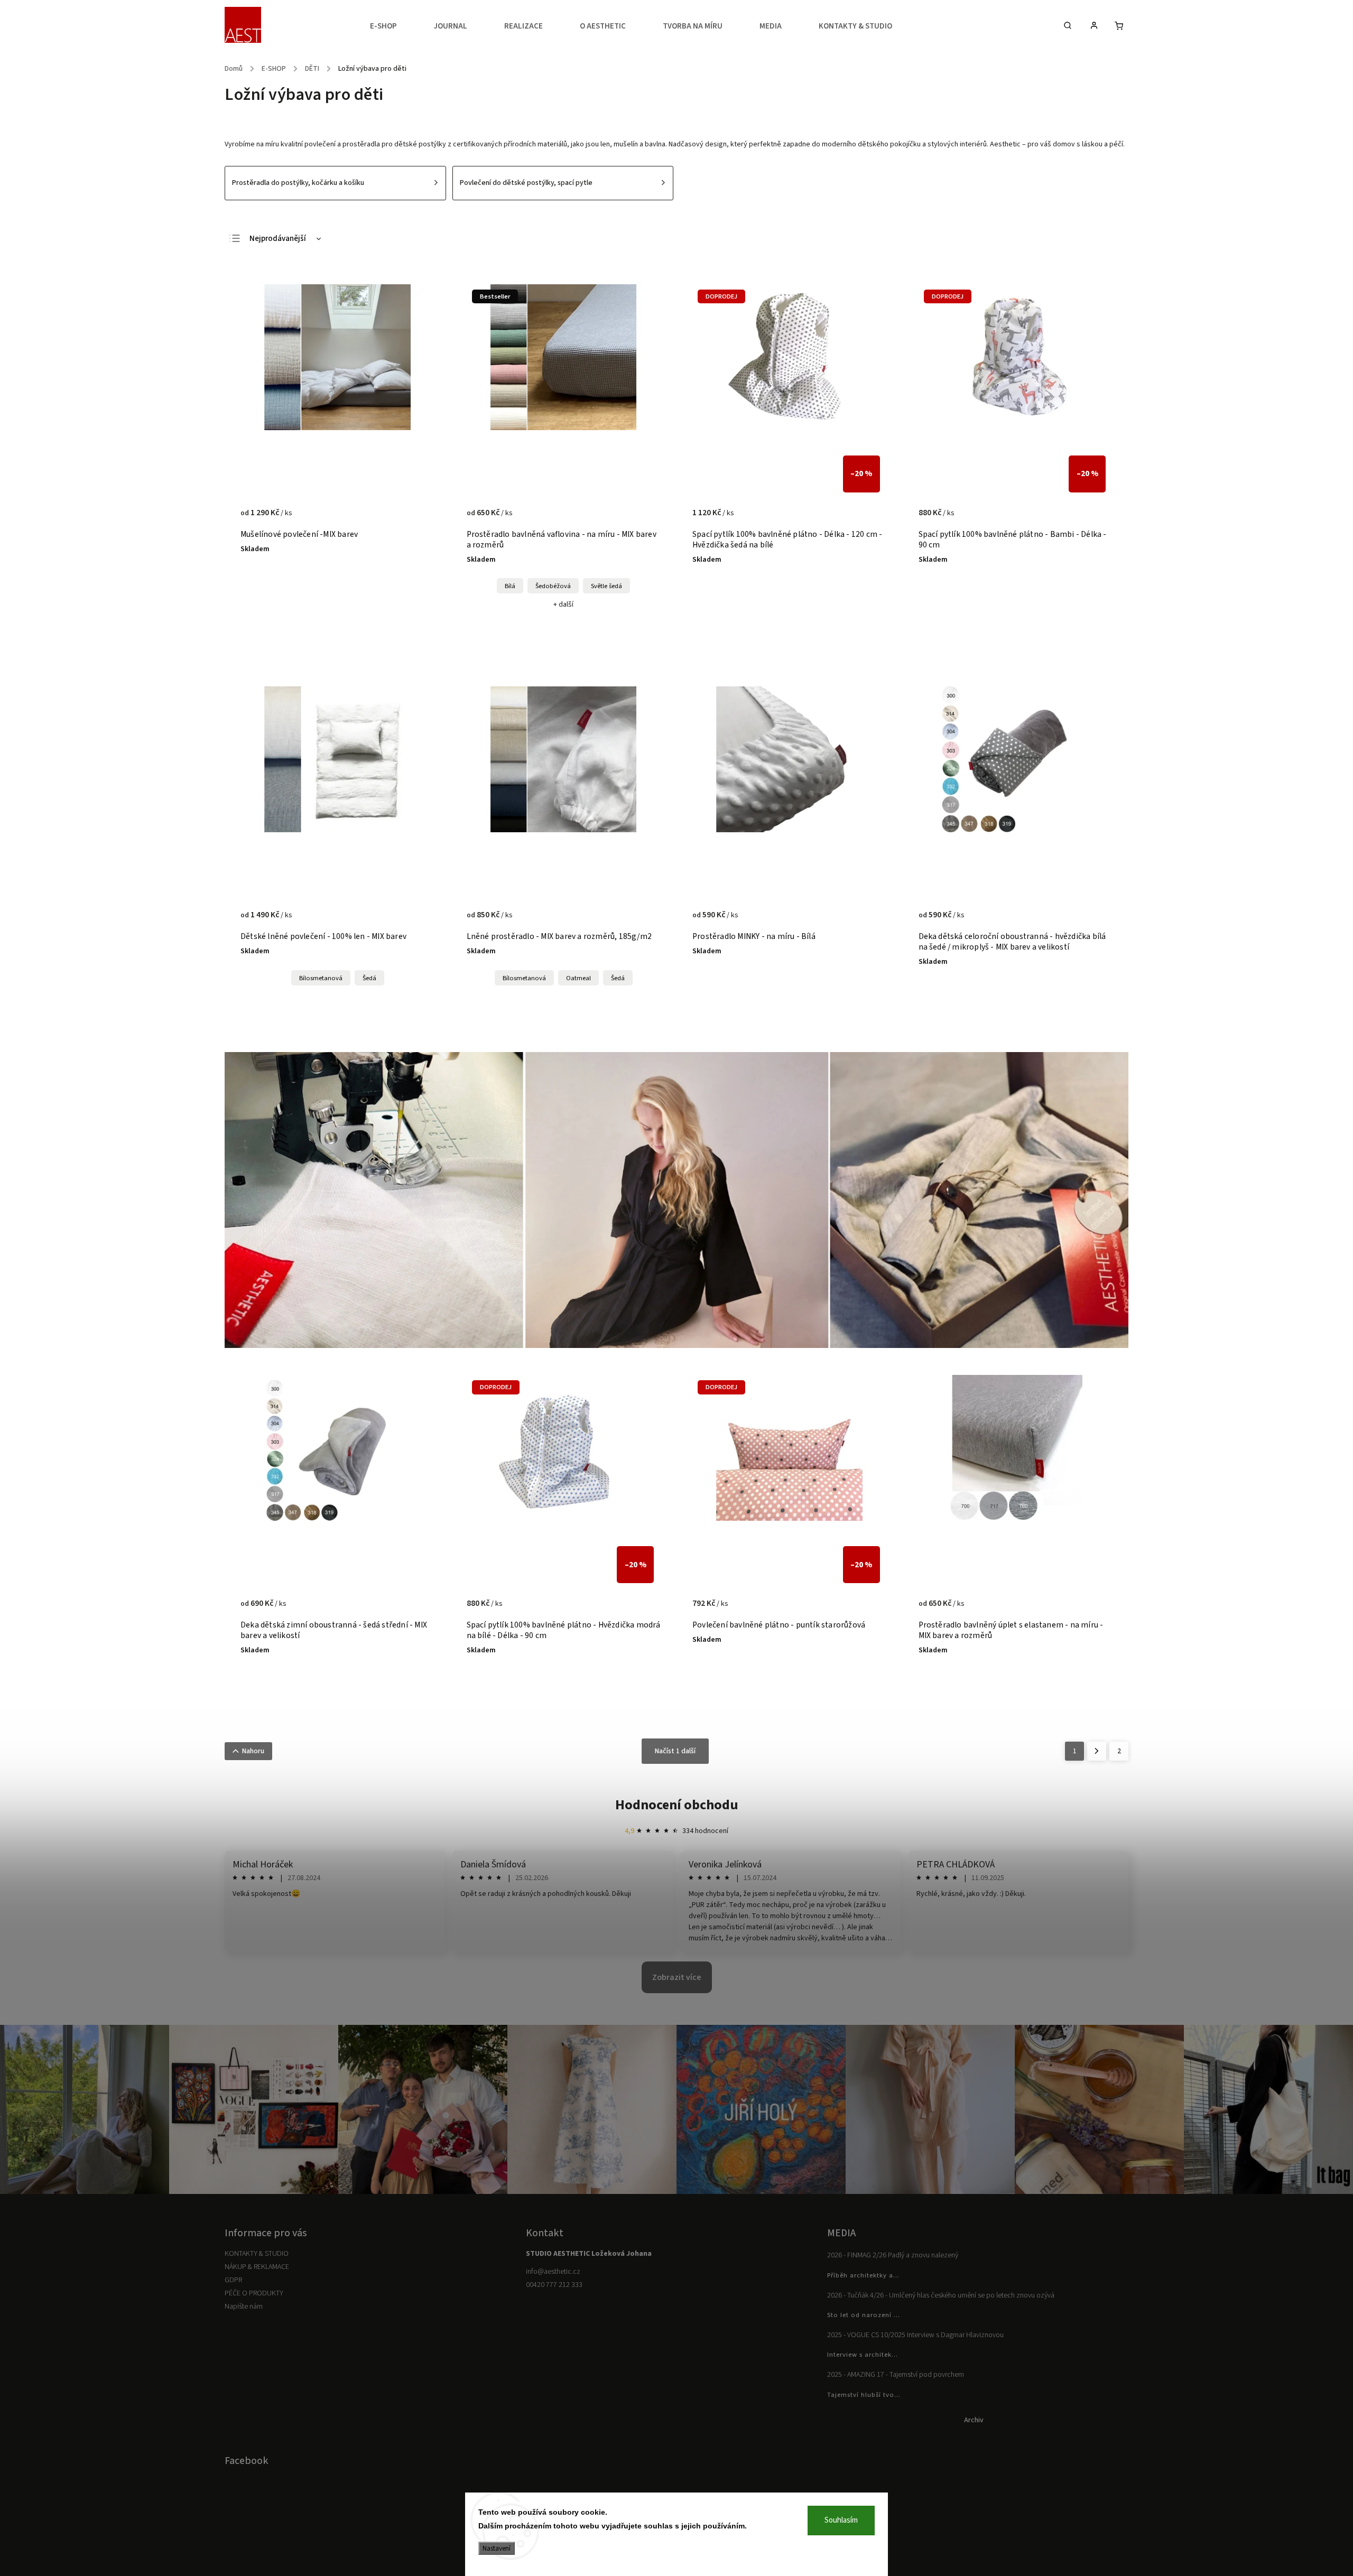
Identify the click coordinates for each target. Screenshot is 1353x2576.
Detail (416, 518)
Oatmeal (578, 978)
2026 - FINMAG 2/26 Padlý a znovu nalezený (893, 2255)
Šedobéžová (553, 586)
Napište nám (244, 2307)
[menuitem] (393, 26)
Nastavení (497, 2548)
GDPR (233, 2280)
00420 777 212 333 (554, 2285)
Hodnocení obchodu (677, 1805)
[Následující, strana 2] (1097, 1751)
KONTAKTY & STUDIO (257, 2254)
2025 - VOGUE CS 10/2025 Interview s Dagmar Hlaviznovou (915, 2335)
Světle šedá (606, 586)
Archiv (974, 2420)
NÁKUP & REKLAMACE (257, 2267)
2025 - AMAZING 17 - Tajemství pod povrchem (896, 2375)
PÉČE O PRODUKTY (254, 2293)
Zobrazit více (677, 1977)
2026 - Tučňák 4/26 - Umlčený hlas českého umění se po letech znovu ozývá (941, 2295)
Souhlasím (841, 2520)
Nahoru (253, 1751)
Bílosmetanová (321, 978)
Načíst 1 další (675, 1751)
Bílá (510, 586)
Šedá (369, 978)
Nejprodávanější (278, 239)
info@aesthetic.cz (553, 2272)
